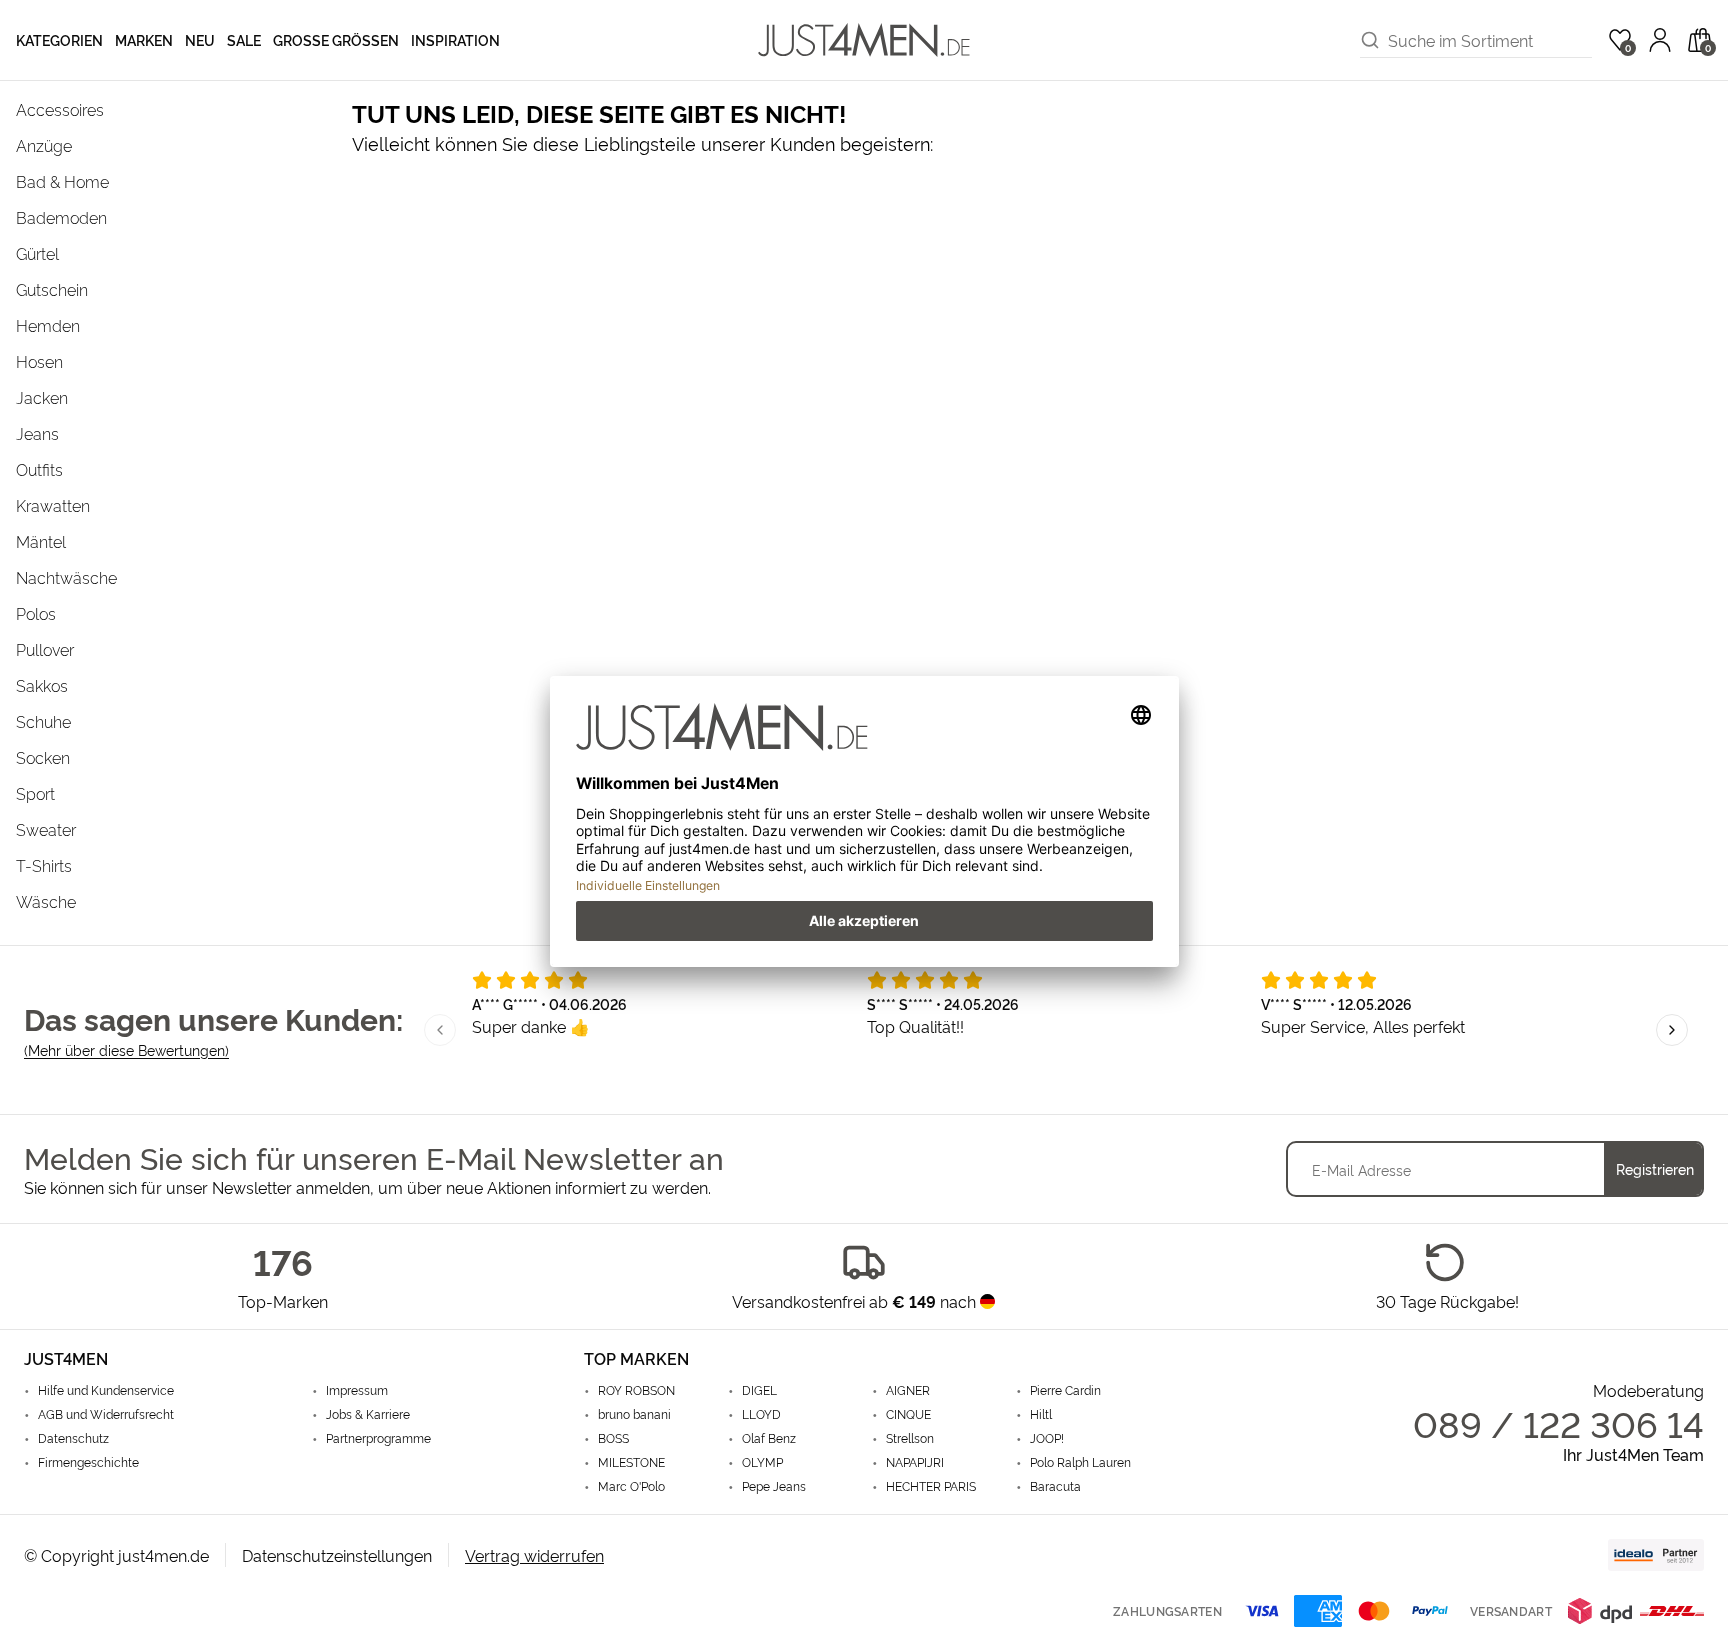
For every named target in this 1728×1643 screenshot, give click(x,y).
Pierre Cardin (1065, 1390)
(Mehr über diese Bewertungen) (126, 1049)
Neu (200, 39)
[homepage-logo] (864, 40)
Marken (144, 39)
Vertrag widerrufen (534, 1555)
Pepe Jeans (774, 1486)
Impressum (357, 1390)
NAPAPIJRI (915, 1462)
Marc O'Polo (631, 1486)
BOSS (613, 1438)
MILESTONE (631, 1462)
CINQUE (908, 1414)
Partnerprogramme (378, 1438)
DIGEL (759, 1390)
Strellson (910, 1438)
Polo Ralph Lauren (1080, 1462)
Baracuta (1055, 1486)
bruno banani (634, 1414)
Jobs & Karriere (368, 1414)
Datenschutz (73, 1438)
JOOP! (1047, 1438)
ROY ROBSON (636, 1390)
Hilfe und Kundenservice (106, 1390)
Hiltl (1041, 1414)
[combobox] (1490, 40)
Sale (244, 39)
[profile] (1660, 40)
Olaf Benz (769, 1438)
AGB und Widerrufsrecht (106, 1414)
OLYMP (762, 1462)
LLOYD (761, 1414)
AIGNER (908, 1390)
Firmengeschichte (88, 1462)
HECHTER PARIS (931, 1486)
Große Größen (336, 39)
